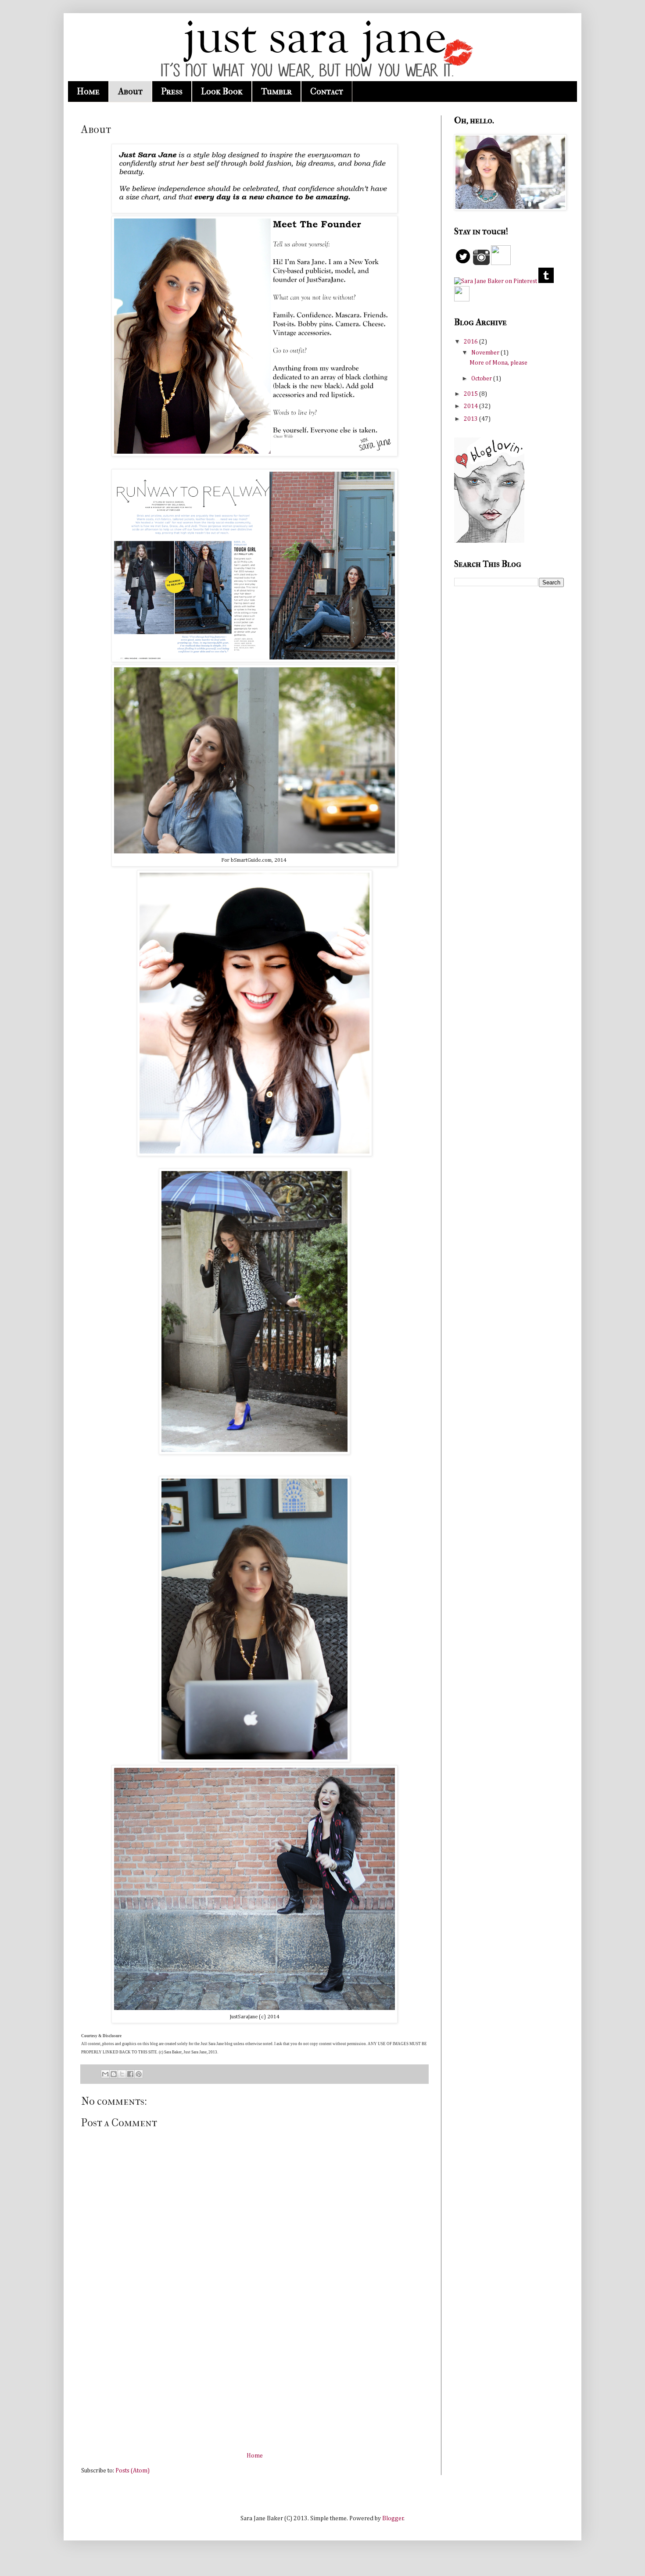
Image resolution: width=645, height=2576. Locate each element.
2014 (471, 406)
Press (172, 91)
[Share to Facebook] (130, 2074)
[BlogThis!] (114, 2074)
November (486, 353)
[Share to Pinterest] (139, 2074)
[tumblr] (546, 281)
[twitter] (463, 263)
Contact (327, 91)
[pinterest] (496, 281)
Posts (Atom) (133, 2471)
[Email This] (105, 2074)
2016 (471, 342)
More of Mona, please (498, 363)
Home (88, 91)
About (130, 91)
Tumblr (276, 91)
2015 (471, 394)
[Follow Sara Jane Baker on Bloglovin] (489, 541)
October (482, 379)
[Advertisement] (254, 2385)
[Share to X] (122, 2074)
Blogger (393, 2519)
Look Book (222, 91)
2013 (471, 419)
